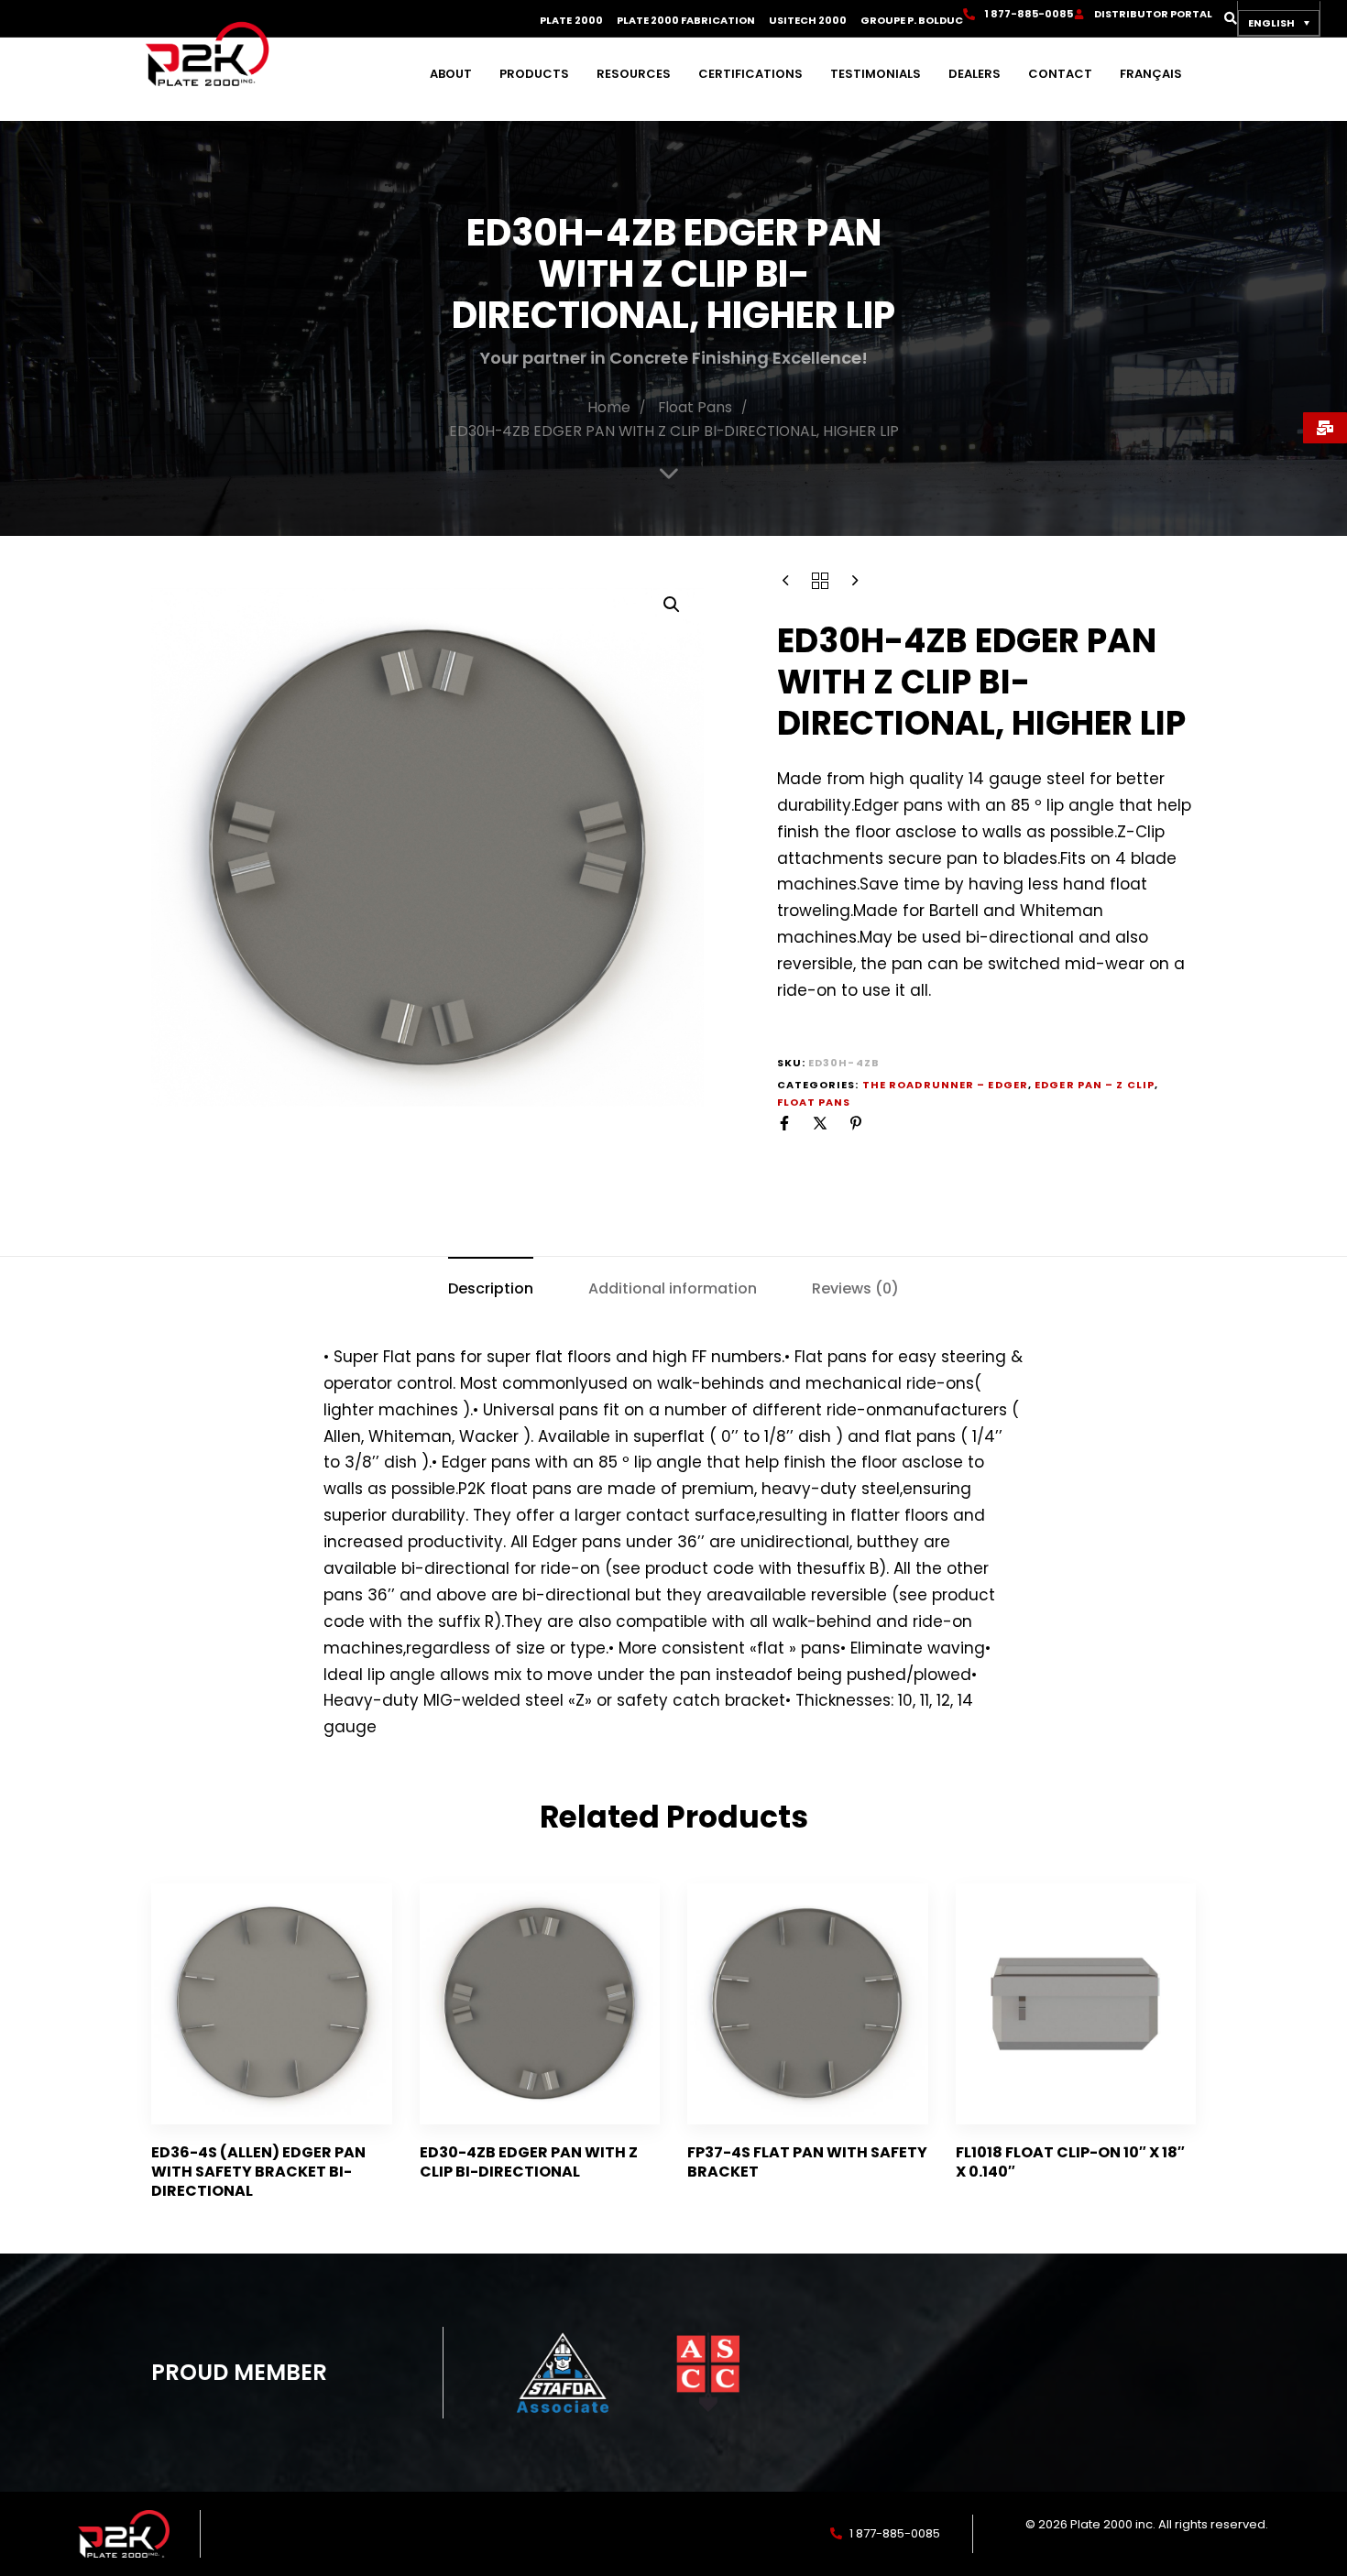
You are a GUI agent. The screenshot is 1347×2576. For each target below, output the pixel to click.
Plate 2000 (571, 21)
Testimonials (876, 74)
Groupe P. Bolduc (912, 21)
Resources (634, 74)
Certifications (750, 74)
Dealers (975, 74)
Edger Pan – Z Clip (1095, 1085)
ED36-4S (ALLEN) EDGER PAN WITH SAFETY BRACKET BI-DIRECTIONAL (258, 2172)
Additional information (673, 1288)
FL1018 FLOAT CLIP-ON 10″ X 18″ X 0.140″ (1070, 2162)
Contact (1060, 74)
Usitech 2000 (808, 21)
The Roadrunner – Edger (945, 1085)
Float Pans (695, 407)
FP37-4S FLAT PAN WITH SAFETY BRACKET (807, 2162)
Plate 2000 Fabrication (686, 21)
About (451, 74)
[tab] (491, 1288)
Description (491, 1288)
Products (534, 74)
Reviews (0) (855, 1288)
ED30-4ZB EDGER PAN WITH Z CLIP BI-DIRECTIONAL (529, 2162)
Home (609, 407)
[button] (1225, 18)
